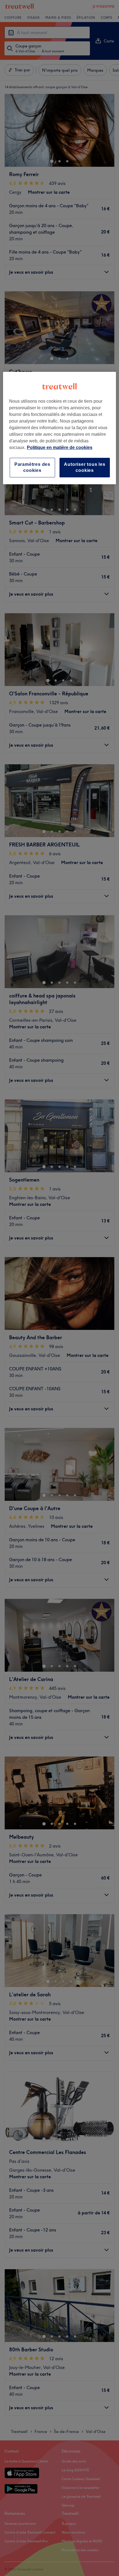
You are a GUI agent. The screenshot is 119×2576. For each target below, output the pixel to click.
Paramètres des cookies (32, 467)
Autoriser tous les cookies (85, 467)
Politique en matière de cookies (60, 447)
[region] (60, 428)
